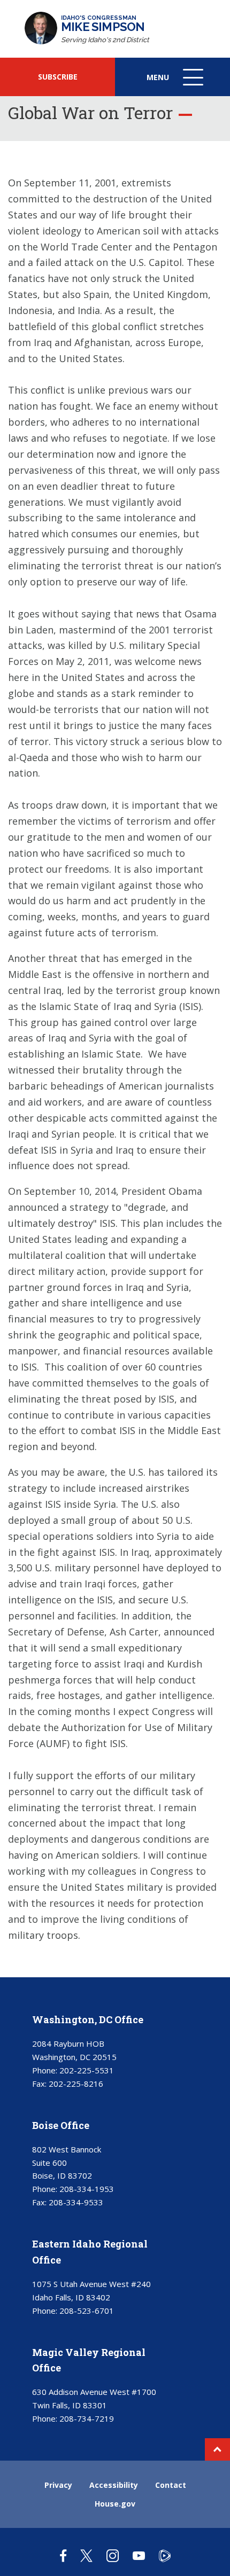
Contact (171, 2485)
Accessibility (114, 2485)
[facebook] (63, 2555)
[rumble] (165, 2555)
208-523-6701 (87, 2311)
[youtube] (139, 2555)
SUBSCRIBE (58, 77)
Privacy (58, 2485)
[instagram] (113, 2555)
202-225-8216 (76, 2084)
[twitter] (86, 2555)
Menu (176, 84)
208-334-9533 (76, 2202)
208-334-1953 (87, 2189)
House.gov (115, 2504)
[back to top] (217, 2449)
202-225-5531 (87, 2070)
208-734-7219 (87, 2418)
